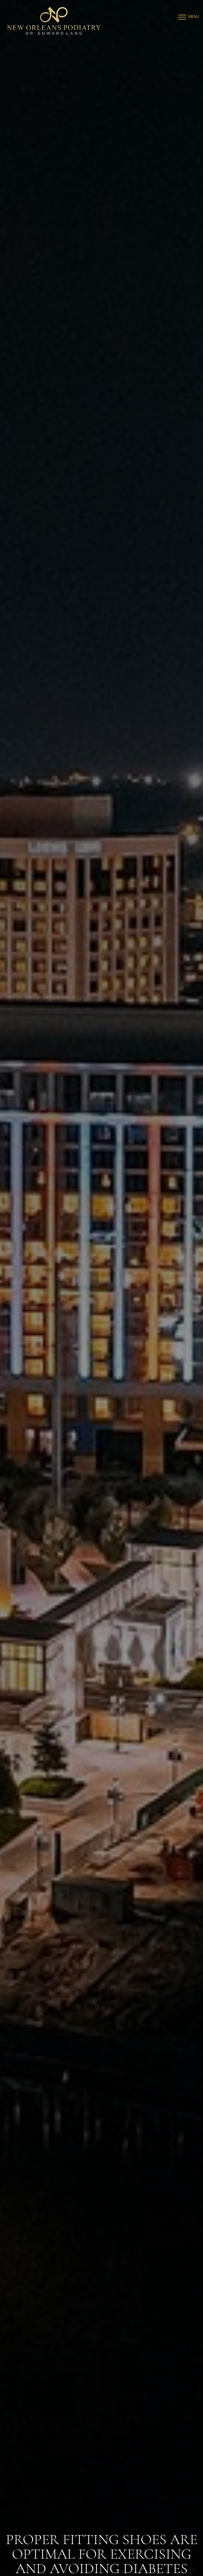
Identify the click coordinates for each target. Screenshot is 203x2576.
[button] (182, 17)
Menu (194, 17)
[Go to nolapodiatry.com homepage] (54, 21)
